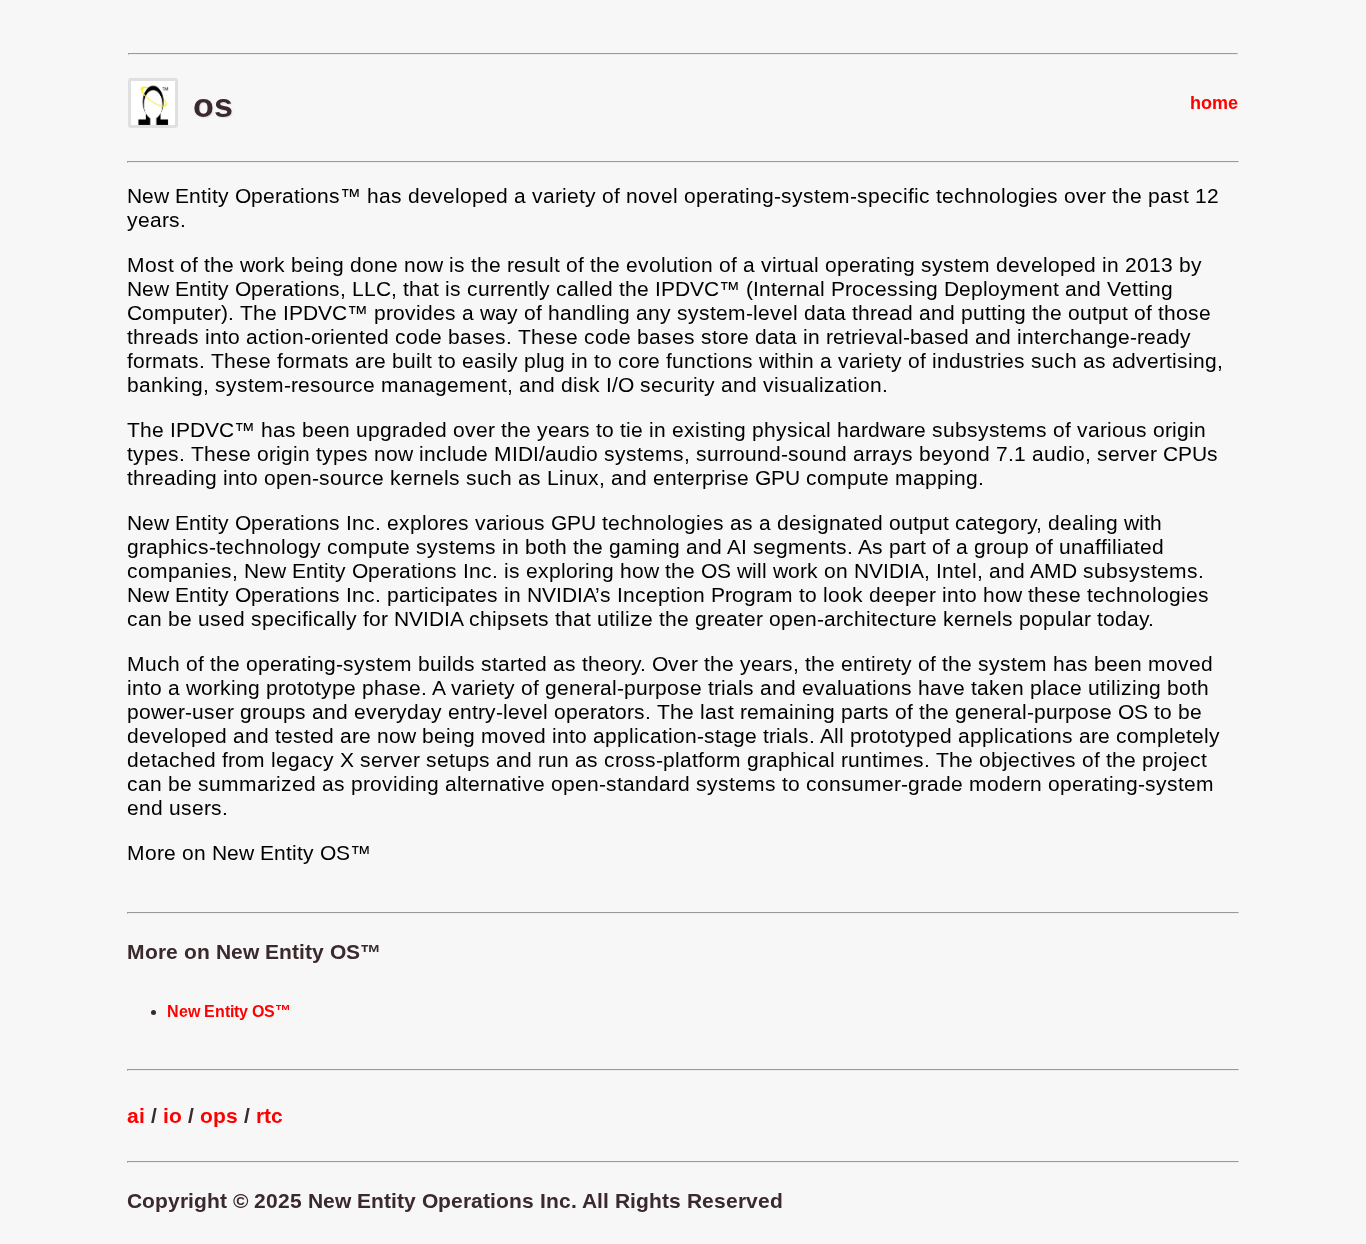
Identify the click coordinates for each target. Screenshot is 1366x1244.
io (172, 1115)
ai (136, 1115)
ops (219, 1115)
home (1214, 103)
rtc (269, 1115)
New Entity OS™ (229, 1011)
